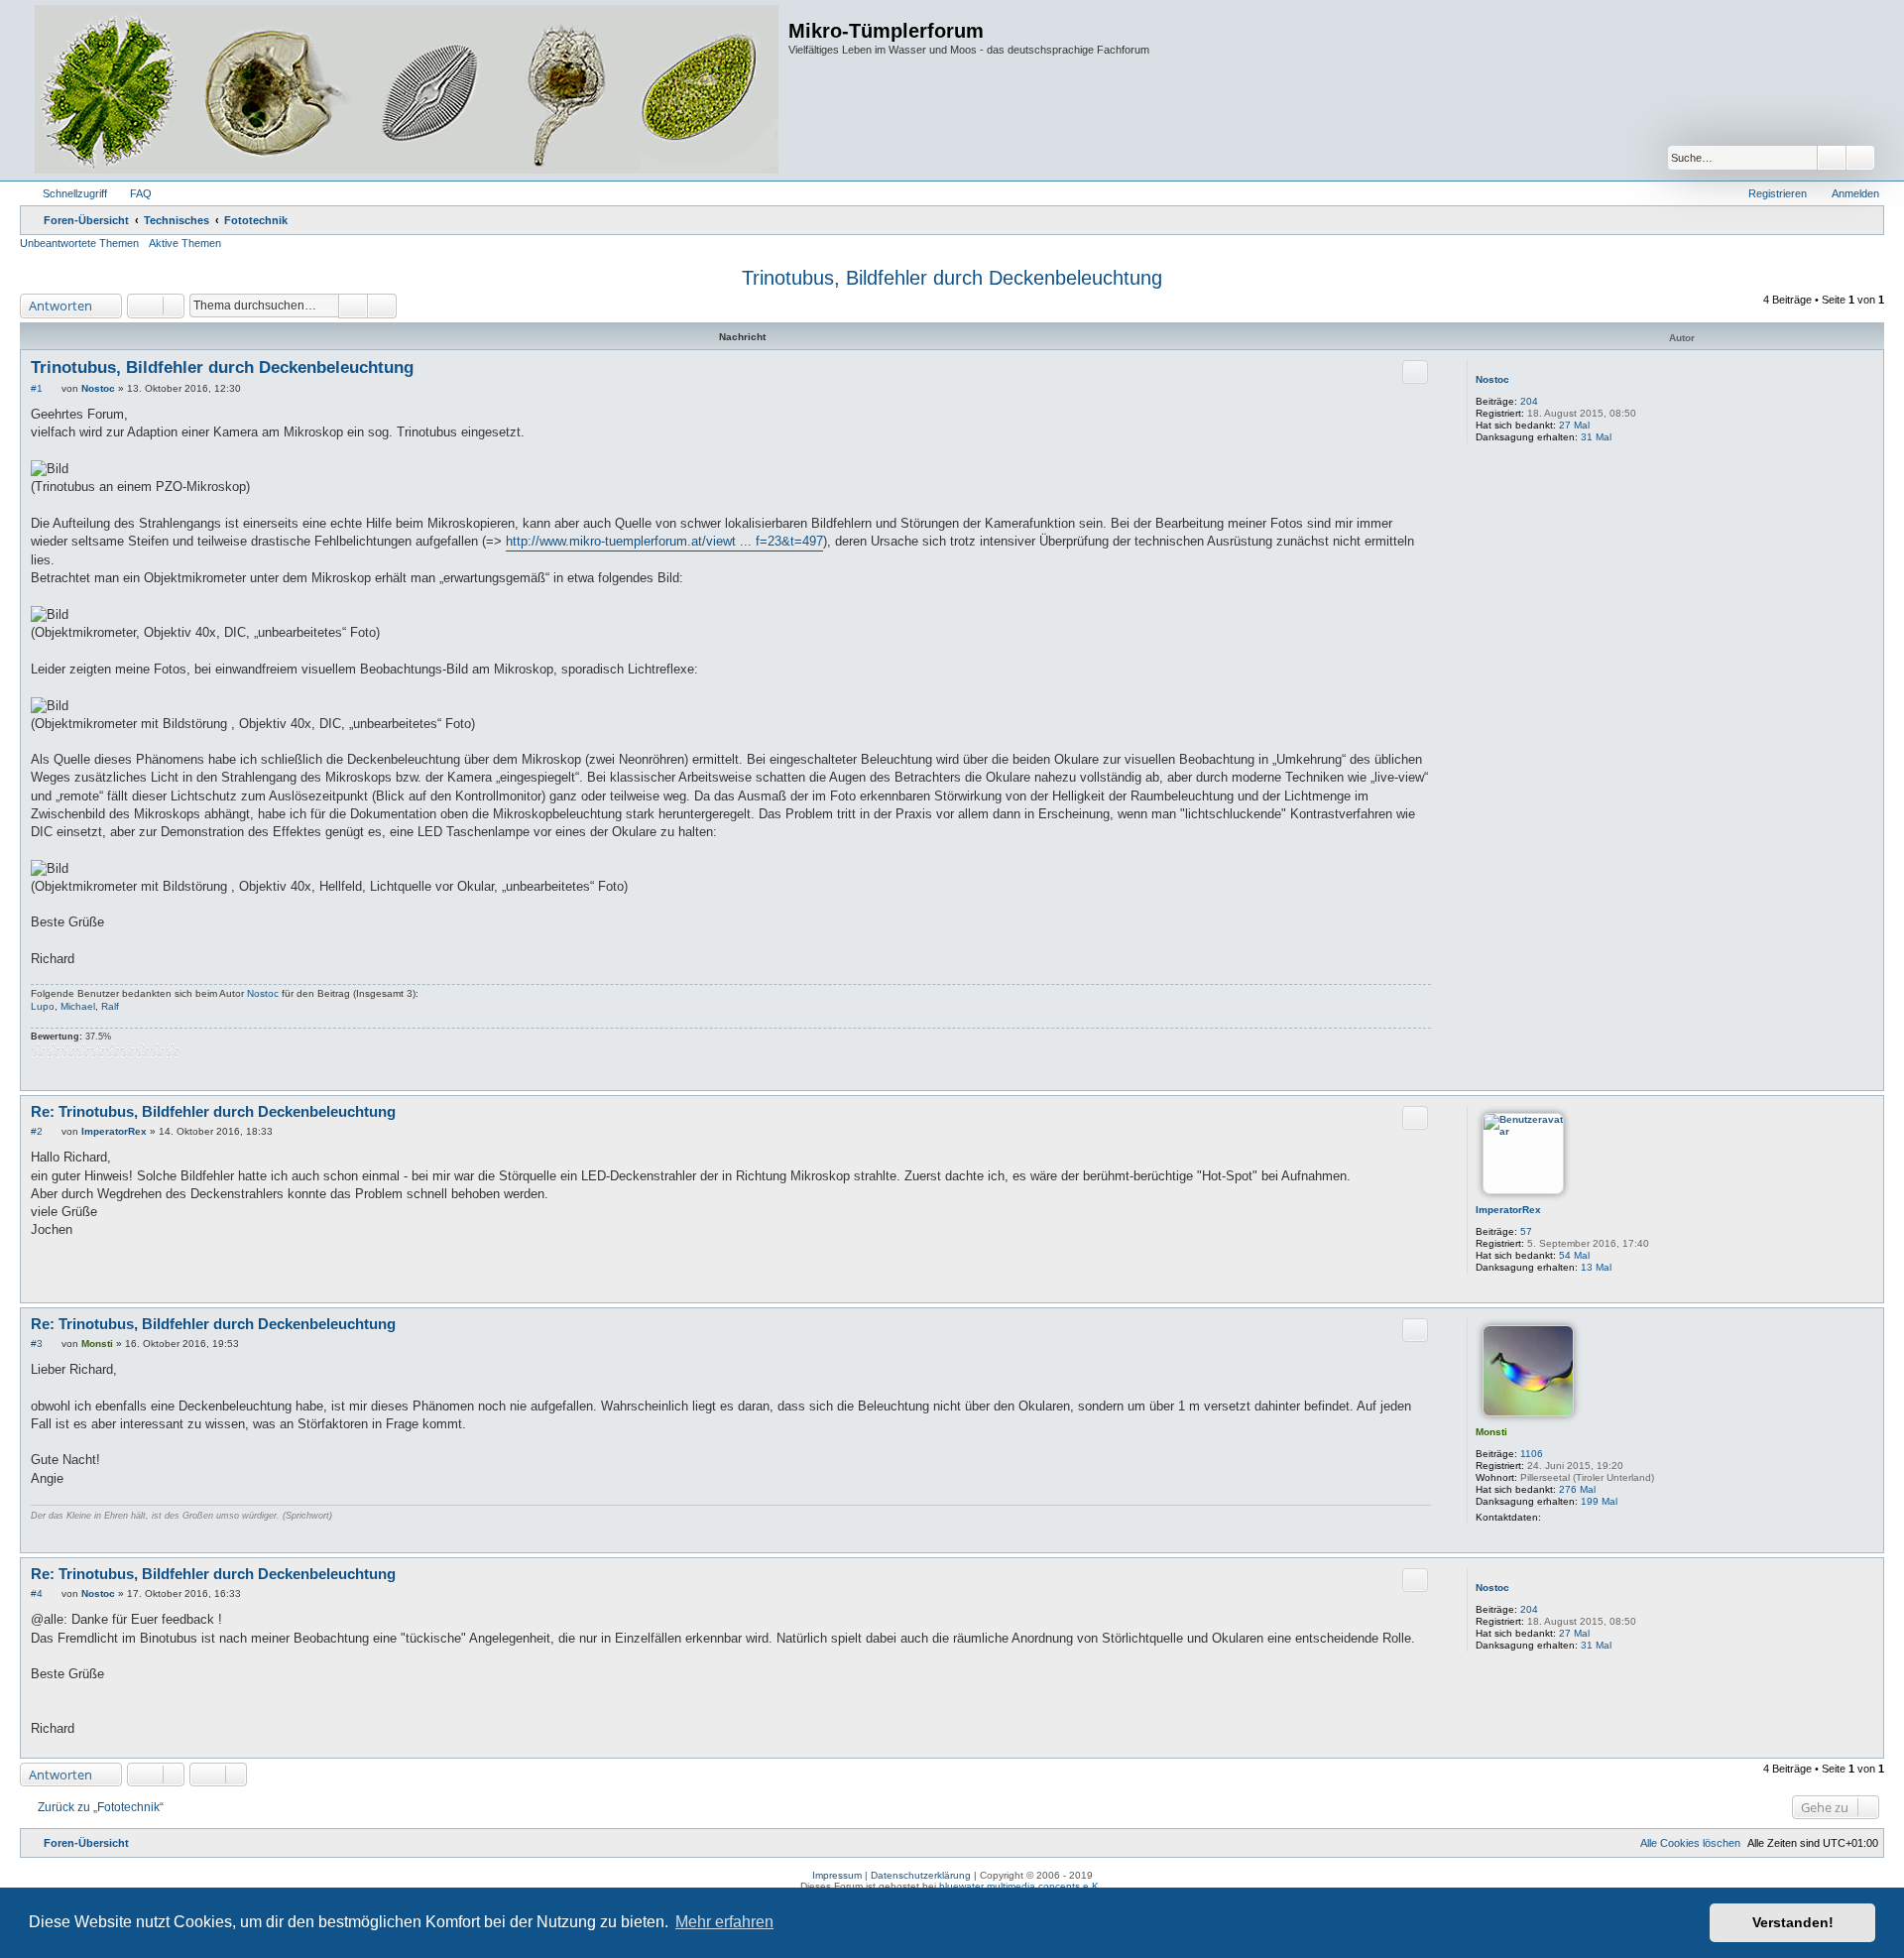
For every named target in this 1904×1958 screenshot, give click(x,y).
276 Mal (1577, 1489)
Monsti (1491, 1432)
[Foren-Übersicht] (407, 90)
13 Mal (1596, 1267)
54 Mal (1574, 1255)
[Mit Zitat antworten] (1415, 372)
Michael (78, 1006)
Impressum (837, 1875)
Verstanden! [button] (1793, 1922)
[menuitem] (132, 193)
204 (1529, 401)
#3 (37, 1344)
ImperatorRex (1508, 1210)
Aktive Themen (185, 243)
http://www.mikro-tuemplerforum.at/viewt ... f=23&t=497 (664, 541)
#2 (37, 1131)
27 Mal (1574, 425)
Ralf (110, 1006)
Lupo (43, 1006)
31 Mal (1596, 437)
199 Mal (1599, 1501)
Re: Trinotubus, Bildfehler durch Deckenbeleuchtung (213, 1111)
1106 (1532, 1454)
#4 (37, 1593)
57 (1526, 1231)
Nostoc (1492, 379)
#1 (37, 388)
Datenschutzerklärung (921, 1875)
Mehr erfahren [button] (724, 1922)
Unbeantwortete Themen (79, 243)
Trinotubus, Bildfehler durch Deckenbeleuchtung (952, 278)
